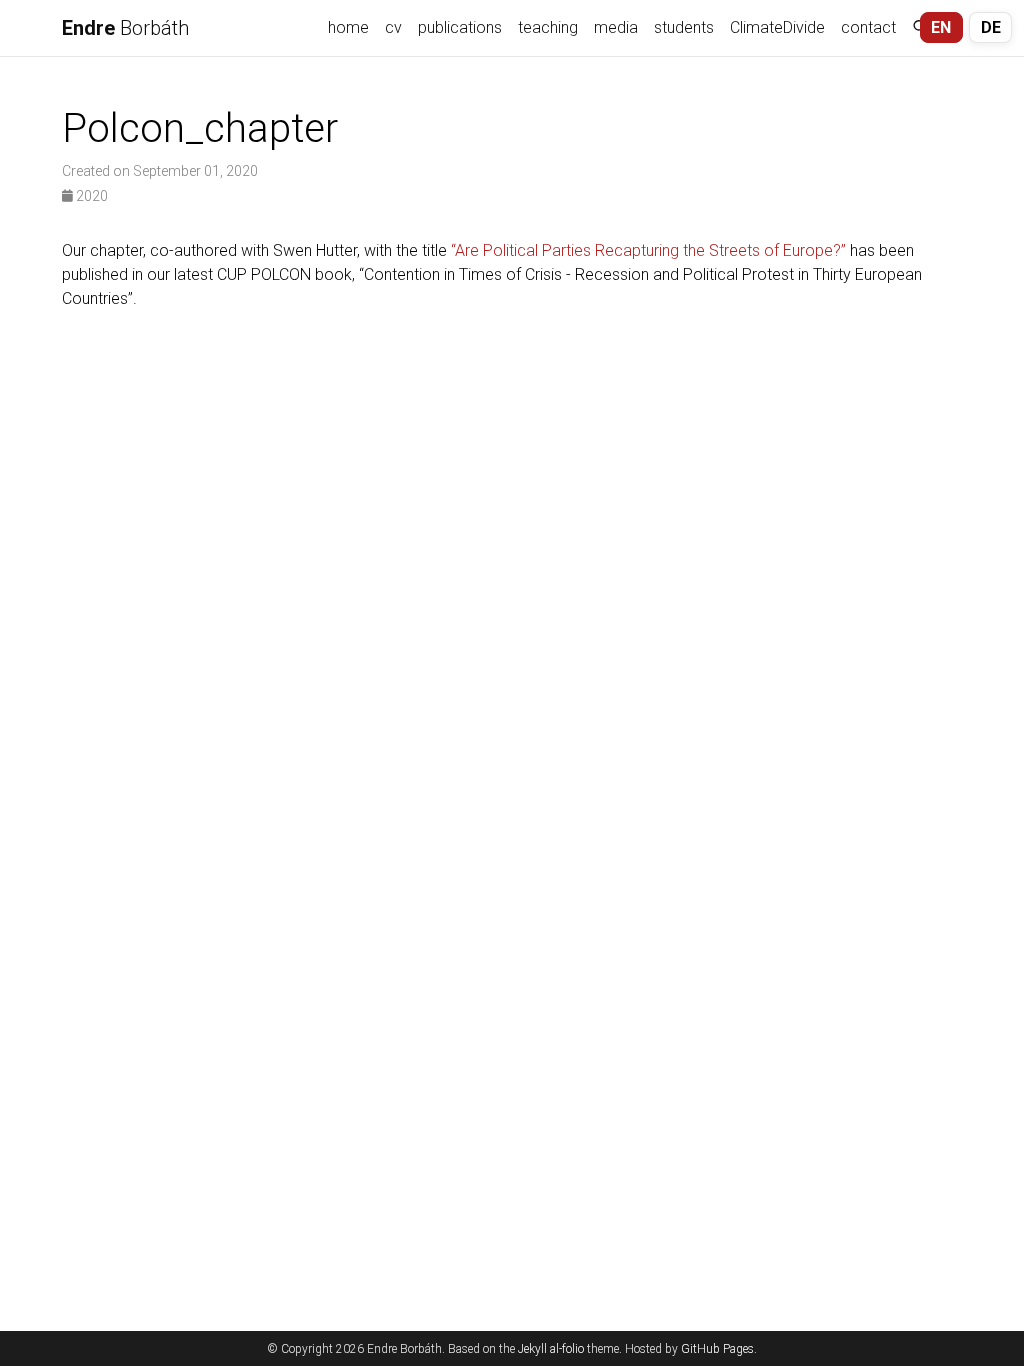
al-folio (567, 1349)
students (684, 27)
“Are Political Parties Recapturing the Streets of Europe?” (648, 250)
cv (393, 27)
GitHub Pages (717, 1349)
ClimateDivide (777, 27)
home (348, 27)
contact (868, 27)
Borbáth (125, 28)
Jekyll (532, 1349)
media (616, 27)
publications (460, 27)
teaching (548, 27)
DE (991, 27)
